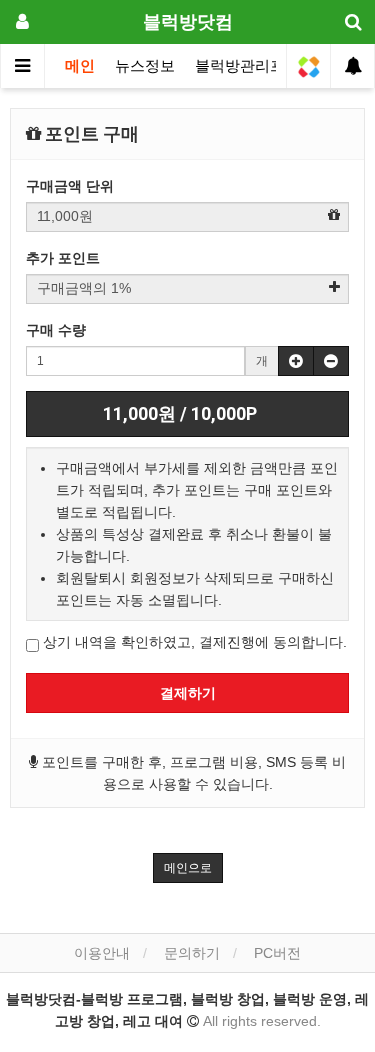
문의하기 (192, 953)
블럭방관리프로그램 (262, 66)
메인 (80, 66)
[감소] (331, 361)
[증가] (296, 361)
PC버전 (277, 953)
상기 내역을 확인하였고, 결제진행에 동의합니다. (193, 642)
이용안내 (102, 953)
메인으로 (188, 868)
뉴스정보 (145, 66)
